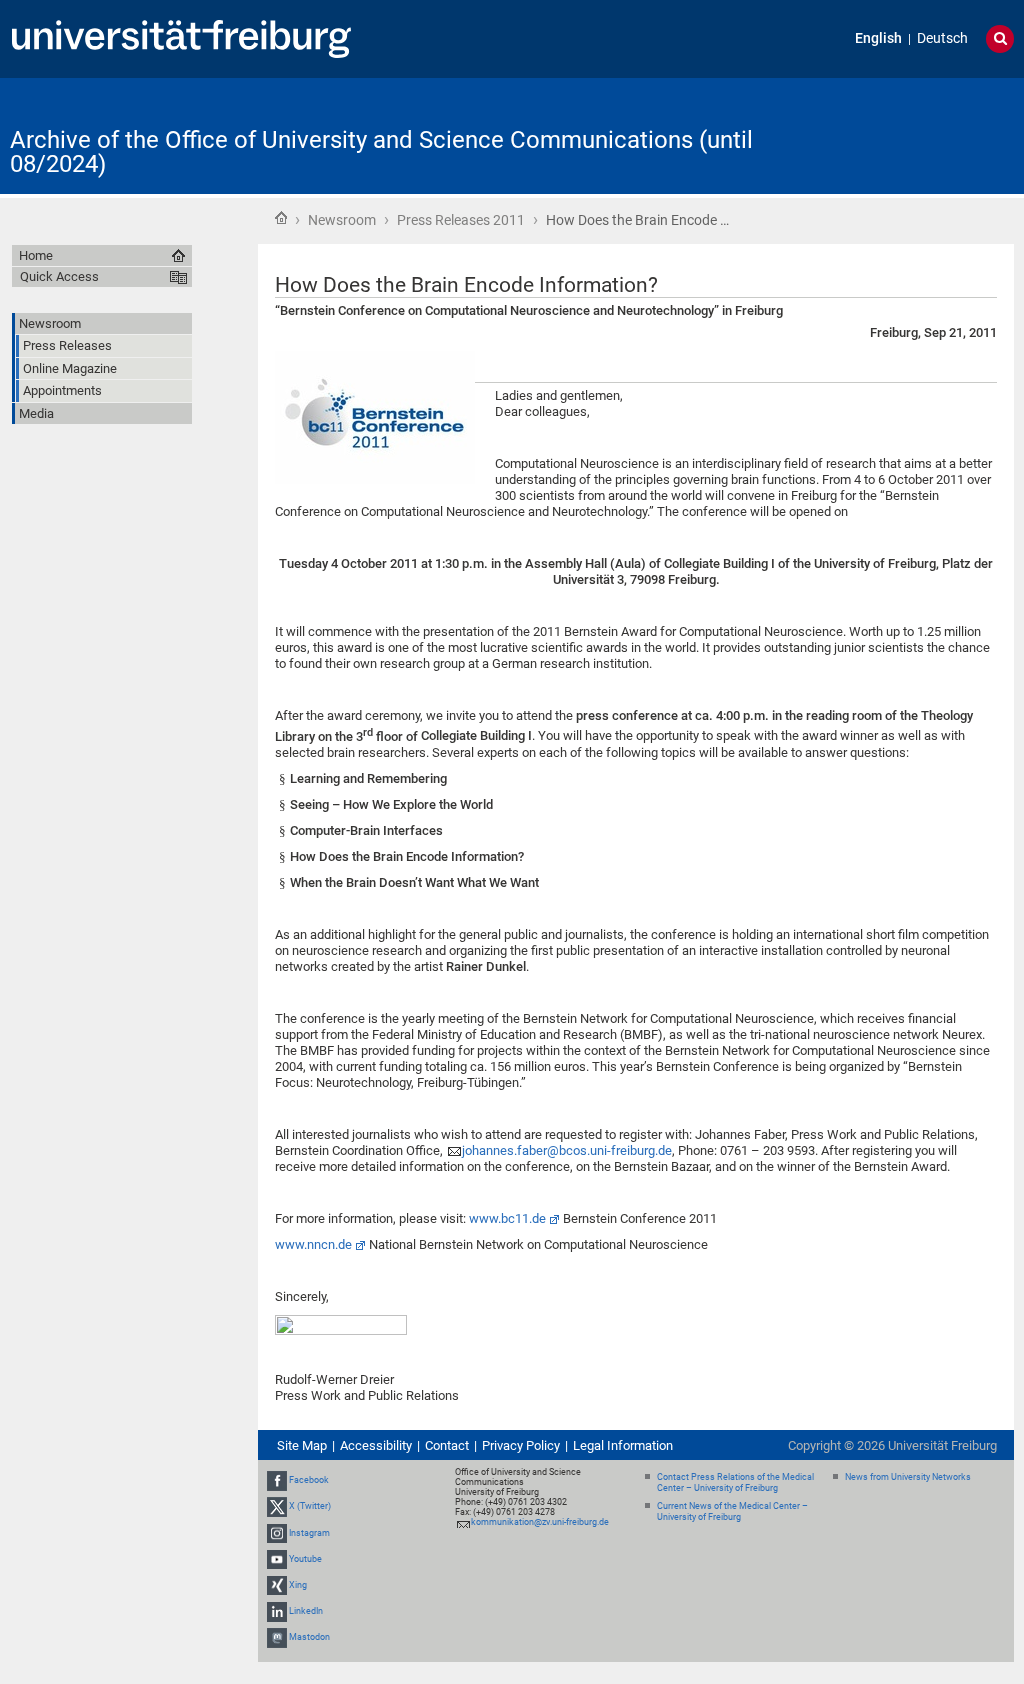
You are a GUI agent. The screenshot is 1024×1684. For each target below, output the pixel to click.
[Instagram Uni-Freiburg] (277, 1533)
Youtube (305, 1559)
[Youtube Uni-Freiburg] (277, 1559)
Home (281, 218)
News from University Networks (908, 1477)
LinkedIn (306, 1611)
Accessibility (376, 1445)
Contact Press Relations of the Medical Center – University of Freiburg (735, 1482)
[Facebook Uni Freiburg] (277, 1480)
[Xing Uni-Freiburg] (277, 1585)
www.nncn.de (313, 1244)
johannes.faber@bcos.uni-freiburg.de (567, 1150)
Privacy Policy (521, 1445)
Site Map (302, 1445)
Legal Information (623, 1445)
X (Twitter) (310, 1506)
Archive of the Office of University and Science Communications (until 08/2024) (381, 152)
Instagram (309, 1533)
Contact (447, 1445)
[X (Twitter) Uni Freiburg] (277, 1506)
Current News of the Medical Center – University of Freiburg (732, 1511)
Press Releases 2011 (461, 220)
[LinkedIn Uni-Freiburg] (277, 1611)
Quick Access (59, 276)
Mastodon (309, 1638)
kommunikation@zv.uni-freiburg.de (540, 1522)
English (878, 38)
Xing (298, 1585)
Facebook (309, 1480)
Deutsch (942, 38)
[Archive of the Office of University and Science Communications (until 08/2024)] (916, 134)
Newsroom (342, 220)
